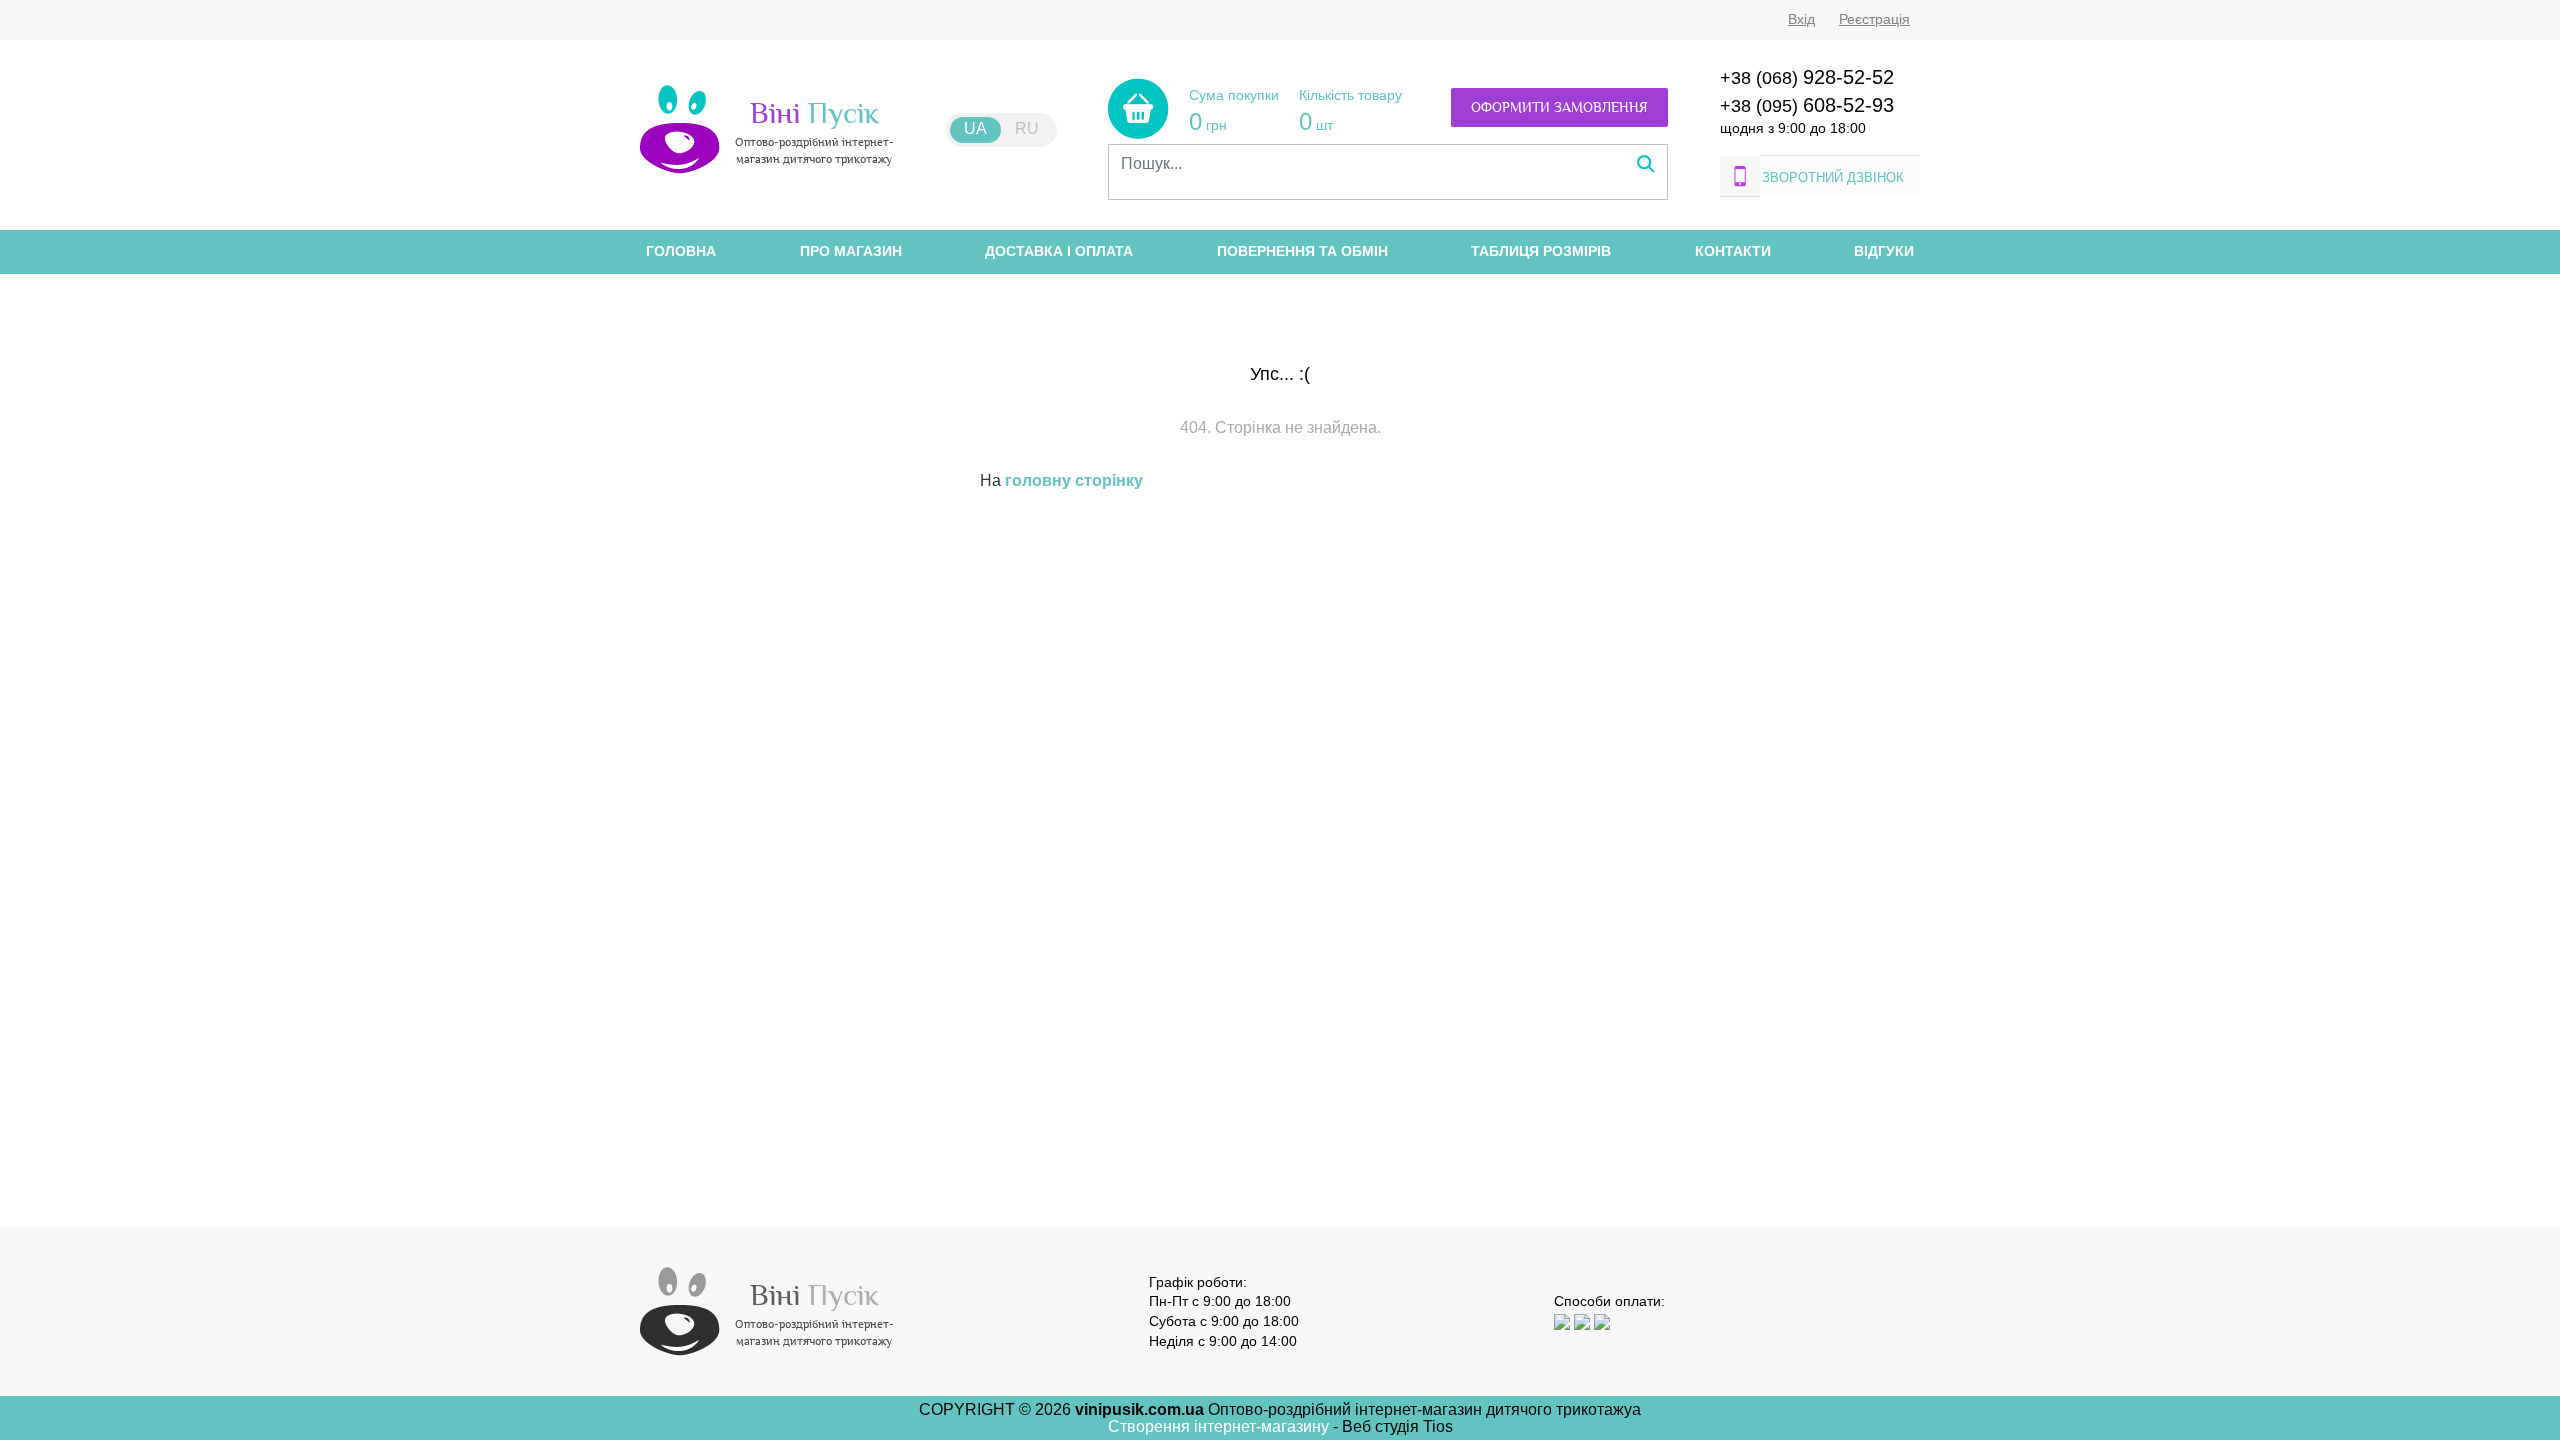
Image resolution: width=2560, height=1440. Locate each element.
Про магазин (851, 251)
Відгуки (1884, 251)
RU (1027, 128)
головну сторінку (1074, 480)
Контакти (1733, 251)
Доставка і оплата (1059, 251)
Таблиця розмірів (1541, 251)
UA (975, 128)
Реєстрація (1874, 19)
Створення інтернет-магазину (1220, 1426)
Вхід (1801, 19)
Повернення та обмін (1302, 251)
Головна (681, 251)
